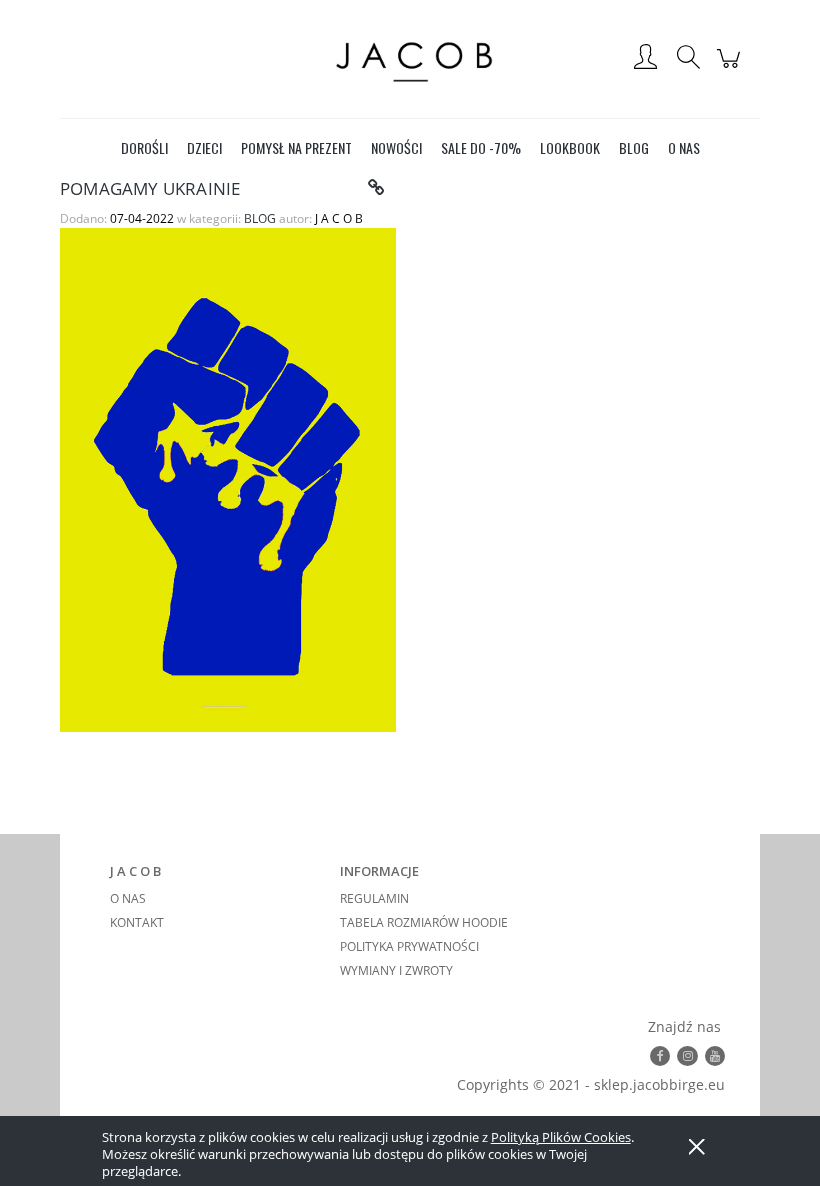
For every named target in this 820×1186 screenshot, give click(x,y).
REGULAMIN (374, 898)
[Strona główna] (410, 58)
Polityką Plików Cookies (561, 1137)
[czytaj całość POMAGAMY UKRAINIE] (376, 188)
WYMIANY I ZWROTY (396, 970)
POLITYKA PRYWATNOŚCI (409, 946)
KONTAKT (137, 922)
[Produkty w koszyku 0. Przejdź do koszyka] (731, 68)
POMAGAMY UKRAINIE (150, 188)
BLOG (260, 218)
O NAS (128, 898)
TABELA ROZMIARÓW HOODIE (424, 922)
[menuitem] (144, 147)
